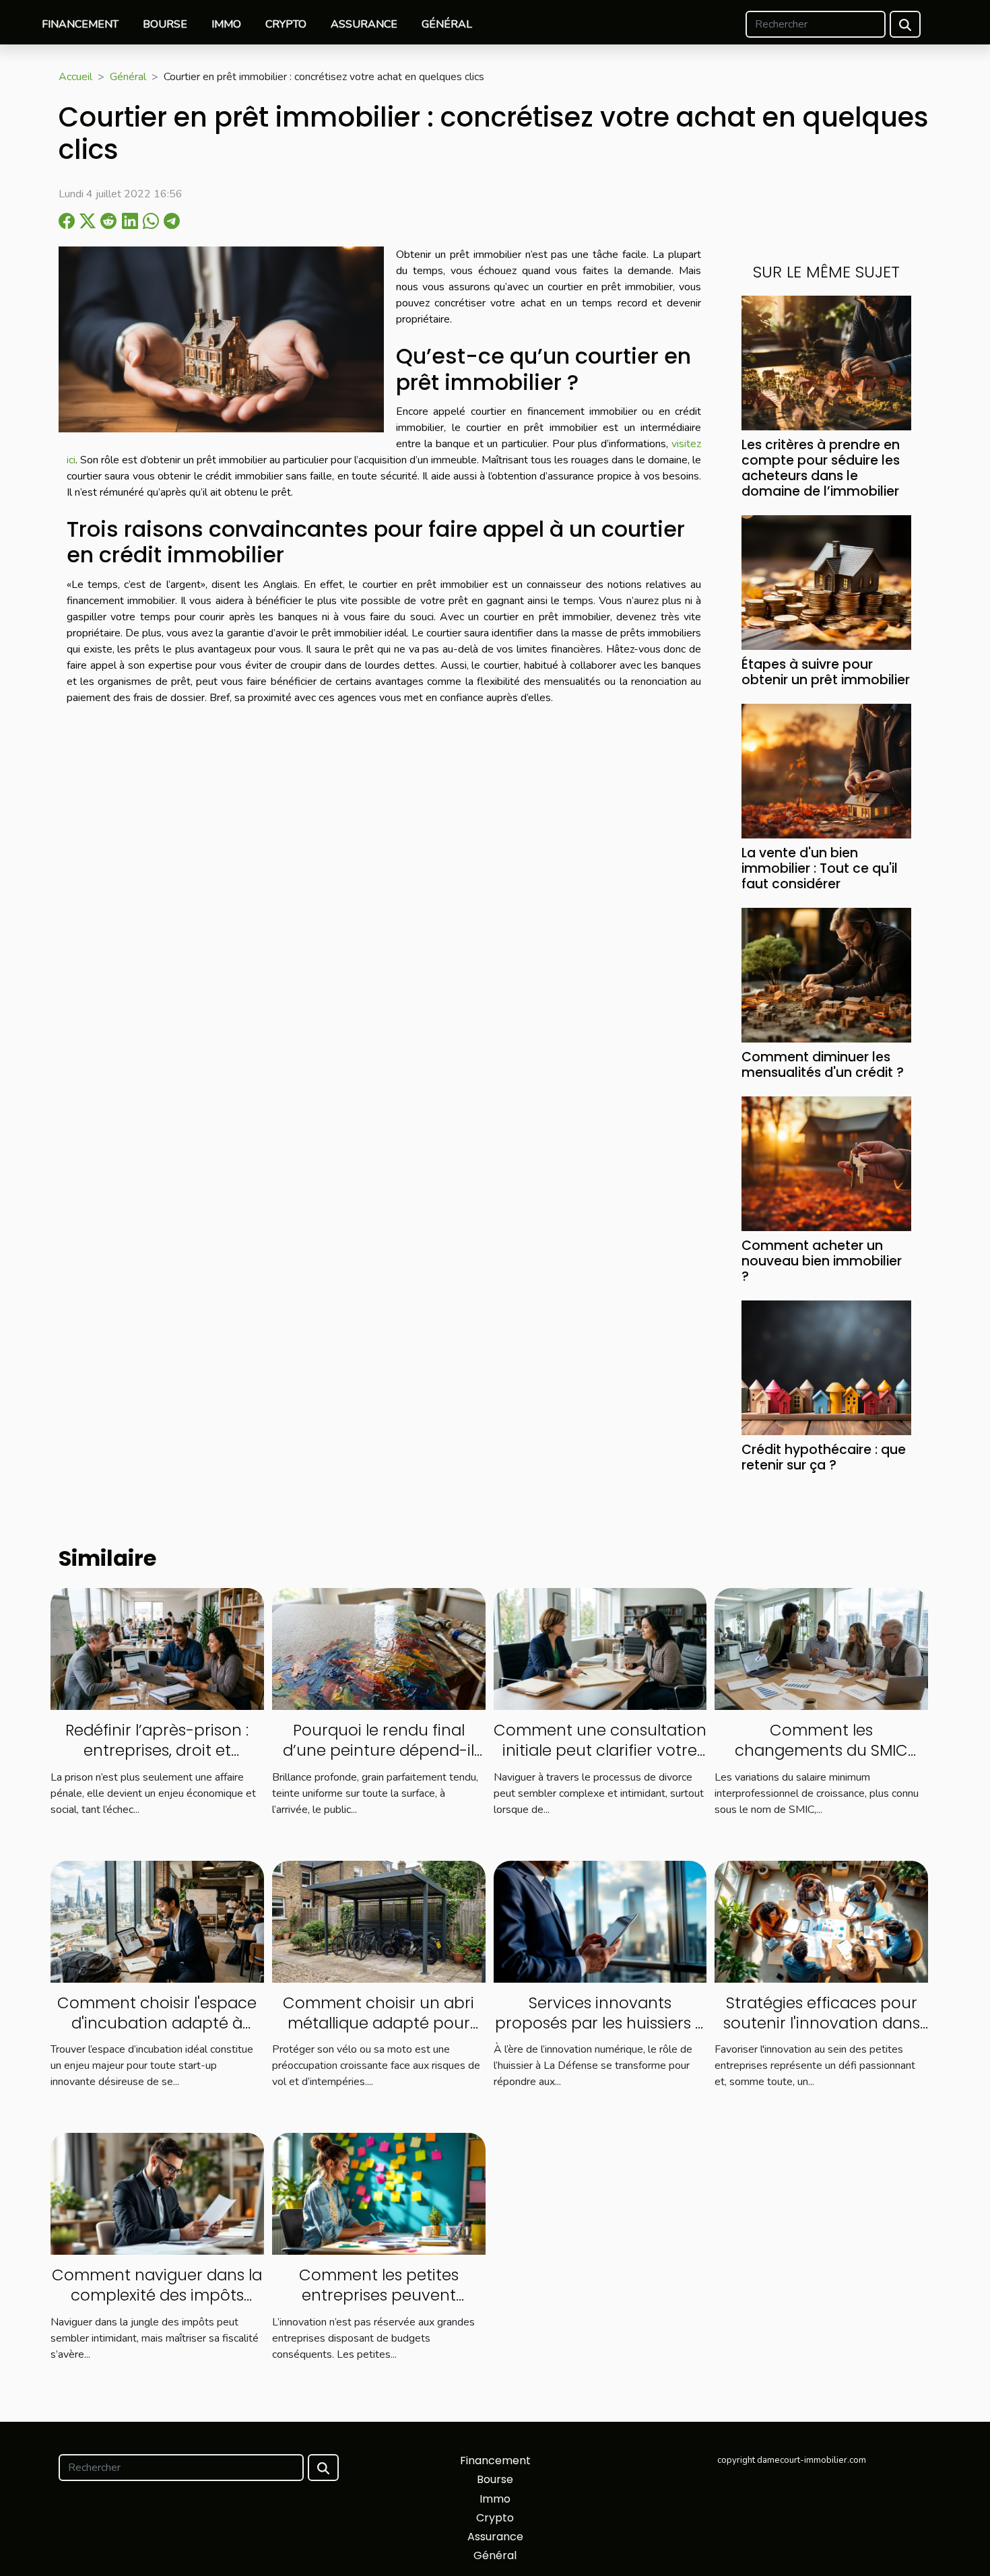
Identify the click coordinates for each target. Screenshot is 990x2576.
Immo (226, 24)
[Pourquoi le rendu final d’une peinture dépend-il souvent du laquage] (379, 1648)
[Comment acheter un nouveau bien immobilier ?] (826, 1163)
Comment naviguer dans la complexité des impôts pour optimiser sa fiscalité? (157, 2295)
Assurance (364, 24)
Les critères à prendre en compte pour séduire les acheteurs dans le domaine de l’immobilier (821, 468)
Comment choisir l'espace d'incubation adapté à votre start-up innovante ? (157, 2023)
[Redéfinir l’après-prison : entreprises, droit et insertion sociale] (157, 1648)
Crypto (286, 24)
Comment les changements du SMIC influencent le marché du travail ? (822, 1760)
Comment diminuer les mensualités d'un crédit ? (823, 1065)
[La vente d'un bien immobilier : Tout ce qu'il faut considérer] (826, 770)
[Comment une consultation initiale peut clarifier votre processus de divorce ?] (600, 1648)
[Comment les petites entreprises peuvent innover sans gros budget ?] (379, 2193)
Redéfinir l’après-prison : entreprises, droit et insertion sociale (157, 1750)
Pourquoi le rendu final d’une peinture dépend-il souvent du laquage (378, 1750)
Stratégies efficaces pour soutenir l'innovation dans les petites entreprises (822, 2023)
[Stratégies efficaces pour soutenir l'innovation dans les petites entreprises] (821, 1921)
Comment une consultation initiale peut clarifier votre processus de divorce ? (600, 1750)
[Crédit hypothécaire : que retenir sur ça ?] (826, 1367)
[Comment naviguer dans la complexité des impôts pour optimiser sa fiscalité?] (157, 2193)
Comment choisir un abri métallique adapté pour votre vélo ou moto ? (378, 2023)
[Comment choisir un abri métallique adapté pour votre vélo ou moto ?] (379, 1921)
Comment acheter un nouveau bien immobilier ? (822, 1261)
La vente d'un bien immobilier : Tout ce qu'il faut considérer (820, 868)
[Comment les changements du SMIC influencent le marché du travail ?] (821, 1648)
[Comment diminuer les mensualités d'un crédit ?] (826, 975)
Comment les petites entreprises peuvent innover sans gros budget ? (378, 2295)
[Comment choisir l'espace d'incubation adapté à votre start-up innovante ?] (157, 1921)
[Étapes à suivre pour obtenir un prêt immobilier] (826, 582)
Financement (80, 24)
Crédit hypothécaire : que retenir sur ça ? (824, 1457)
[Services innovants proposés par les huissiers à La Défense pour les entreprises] (600, 1921)
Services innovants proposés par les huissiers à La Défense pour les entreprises (600, 2033)
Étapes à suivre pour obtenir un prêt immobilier (826, 672)
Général (447, 24)
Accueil (75, 77)
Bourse (165, 24)
